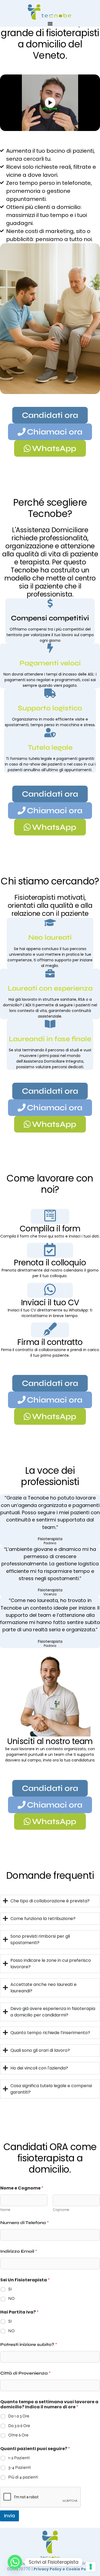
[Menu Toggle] (50, 24)
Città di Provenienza (25, 2373)
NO (11, 2298)
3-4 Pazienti (20, 2467)
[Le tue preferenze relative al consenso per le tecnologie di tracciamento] (91, 2567)
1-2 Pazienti (19, 2458)
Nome (5, 2210)
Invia (9, 2516)
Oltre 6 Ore (18, 2435)
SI (10, 2289)
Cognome (61, 2210)
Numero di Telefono (25, 2223)
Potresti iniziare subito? (29, 2344)
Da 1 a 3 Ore (19, 2416)
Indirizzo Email (19, 2251)
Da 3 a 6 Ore (19, 2426)
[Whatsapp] (15, 2562)
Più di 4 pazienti (23, 2477)
